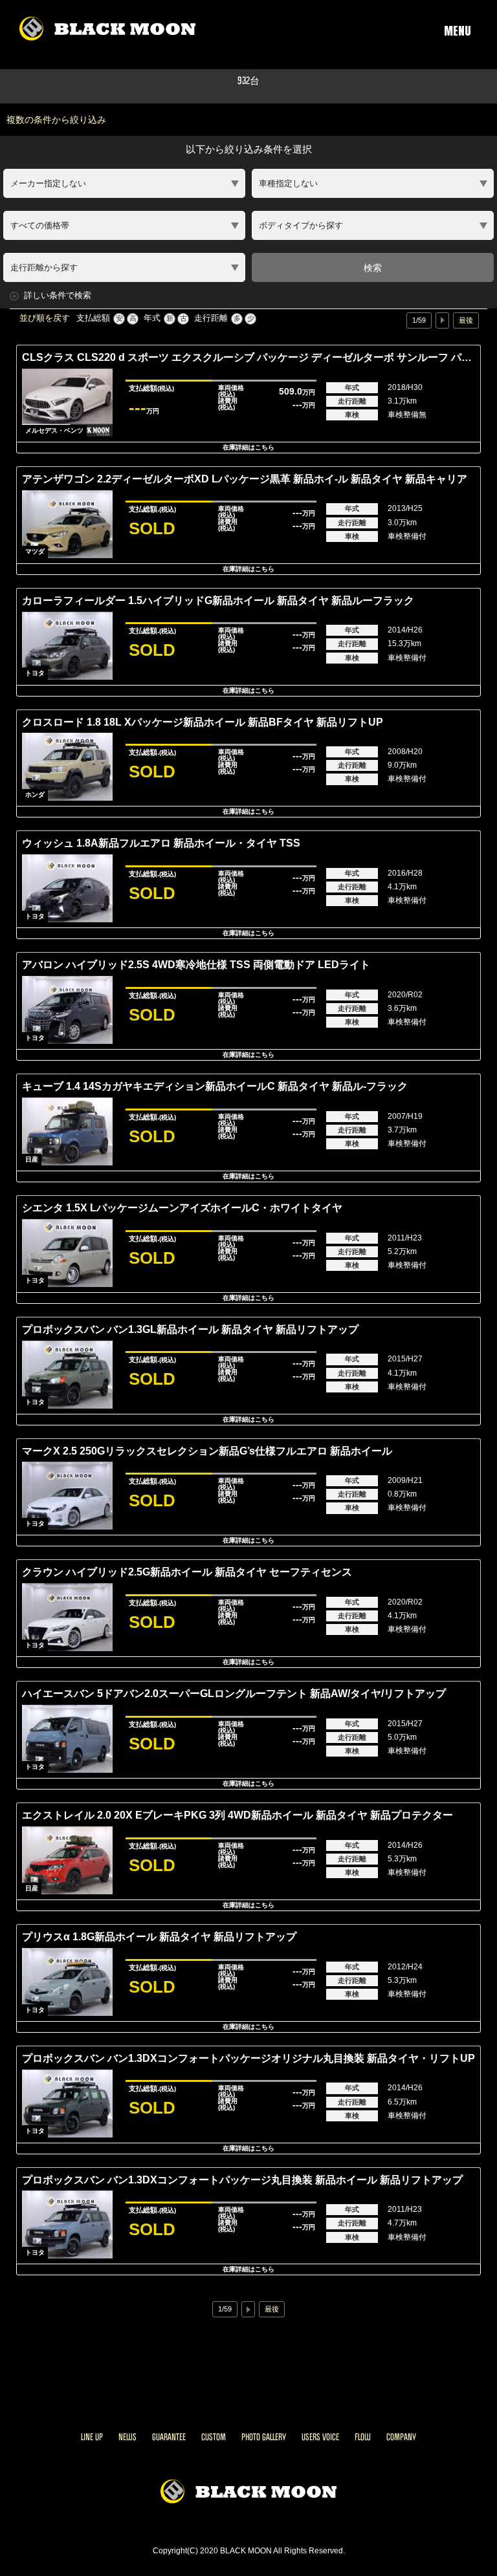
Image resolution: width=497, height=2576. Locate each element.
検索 (373, 268)
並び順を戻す (45, 318)
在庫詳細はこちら (248, 447)
